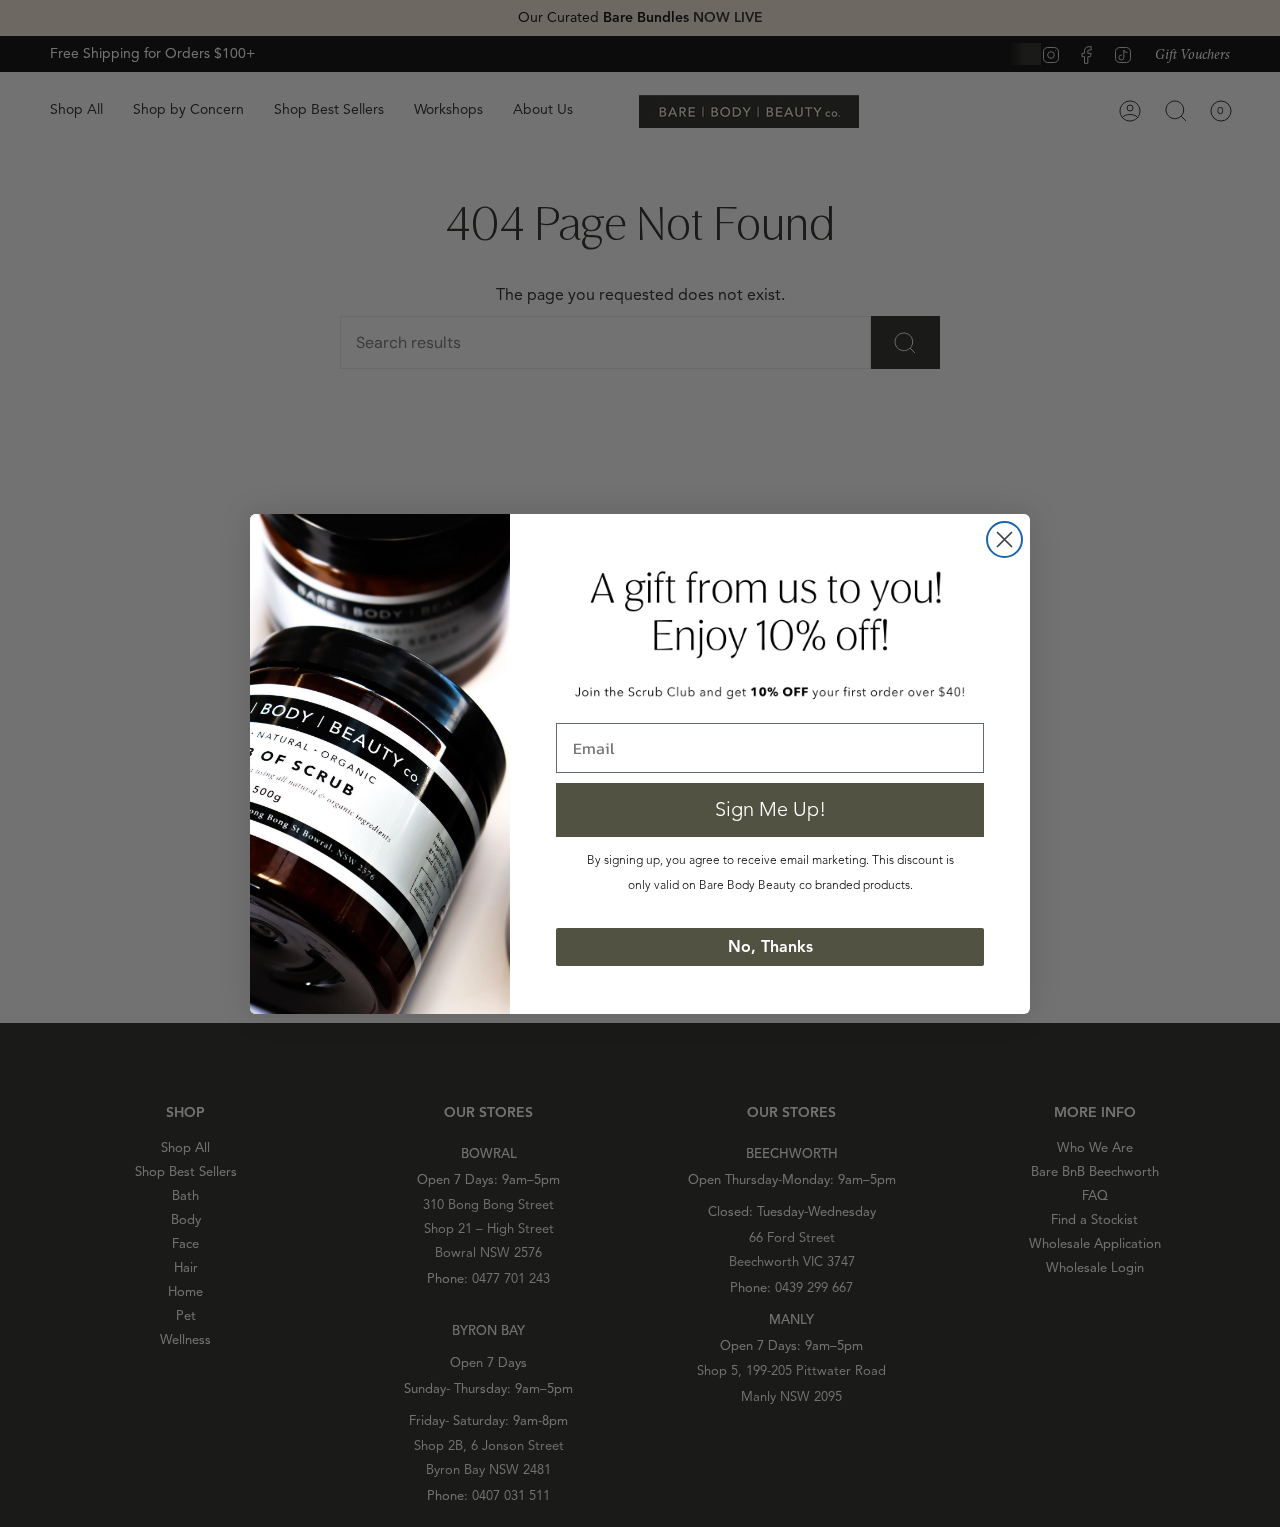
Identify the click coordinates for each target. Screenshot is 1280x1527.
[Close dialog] (1004, 539)
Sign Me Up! (770, 809)
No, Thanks (770, 947)
